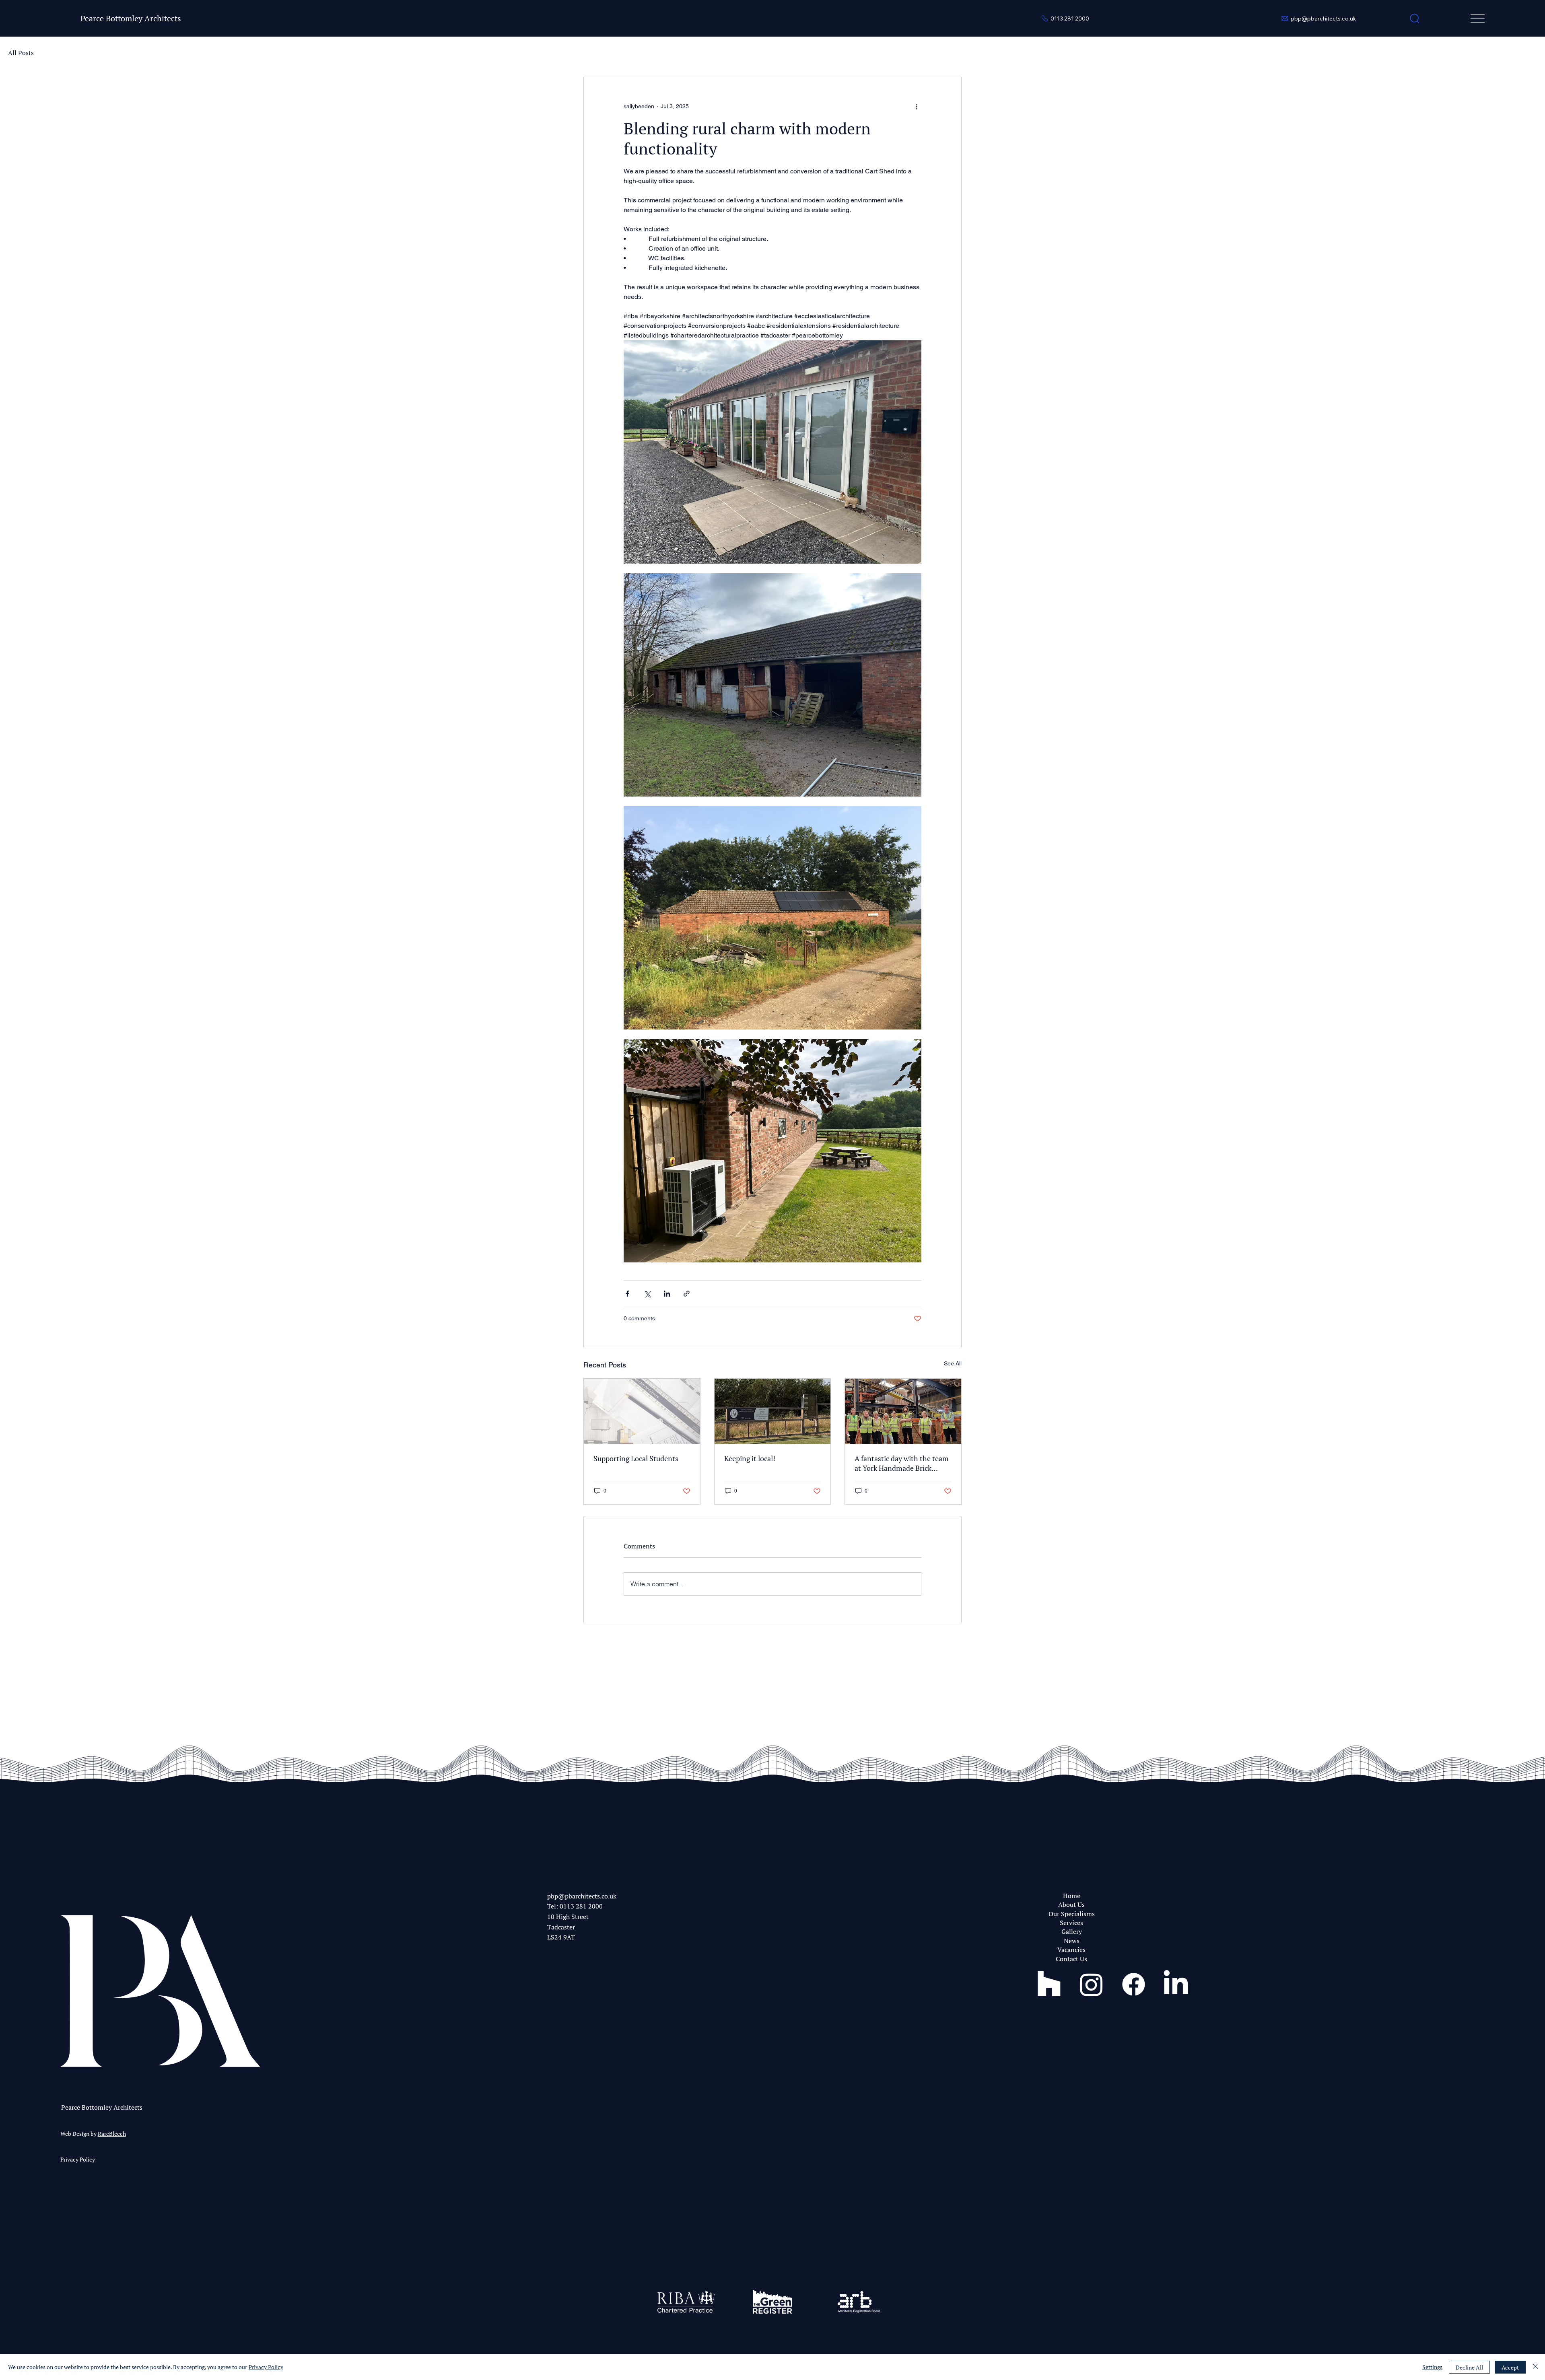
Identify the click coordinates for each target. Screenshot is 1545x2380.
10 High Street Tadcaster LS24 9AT (568, 1927)
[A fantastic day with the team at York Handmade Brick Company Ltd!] (903, 1411)
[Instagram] (1091, 1984)
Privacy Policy (78, 2159)
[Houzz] (1049, 1984)
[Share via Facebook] (627, 1294)
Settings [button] (1432, 2367)
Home (1072, 1896)
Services (1071, 1923)
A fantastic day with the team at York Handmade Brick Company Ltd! (902, 1463)
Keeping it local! (750, 1458)
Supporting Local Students (636, 1458)
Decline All (1469, 2367)
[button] (1415, 19)
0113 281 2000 (581, 1906)
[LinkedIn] (1176, 1984)
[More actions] (917, 106)
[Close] (1535, 2367)
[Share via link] (687, 1294)
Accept (1510, 2367)
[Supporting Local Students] (642, 1411)
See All (953, 1363)
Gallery (1072, 1931)
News (1072, 1941)
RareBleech (112, 2134)
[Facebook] (1134, 1984)
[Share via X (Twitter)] (647, 1294)
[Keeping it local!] (773, 1411)
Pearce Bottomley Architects (131, 18)
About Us (1071, 1904)
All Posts (21, 53)
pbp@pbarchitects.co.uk (582, 1896)
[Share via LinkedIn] (667, 1294)
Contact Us (1071, 1959)
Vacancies (1071, 1950)
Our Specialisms (1072, 1914)
